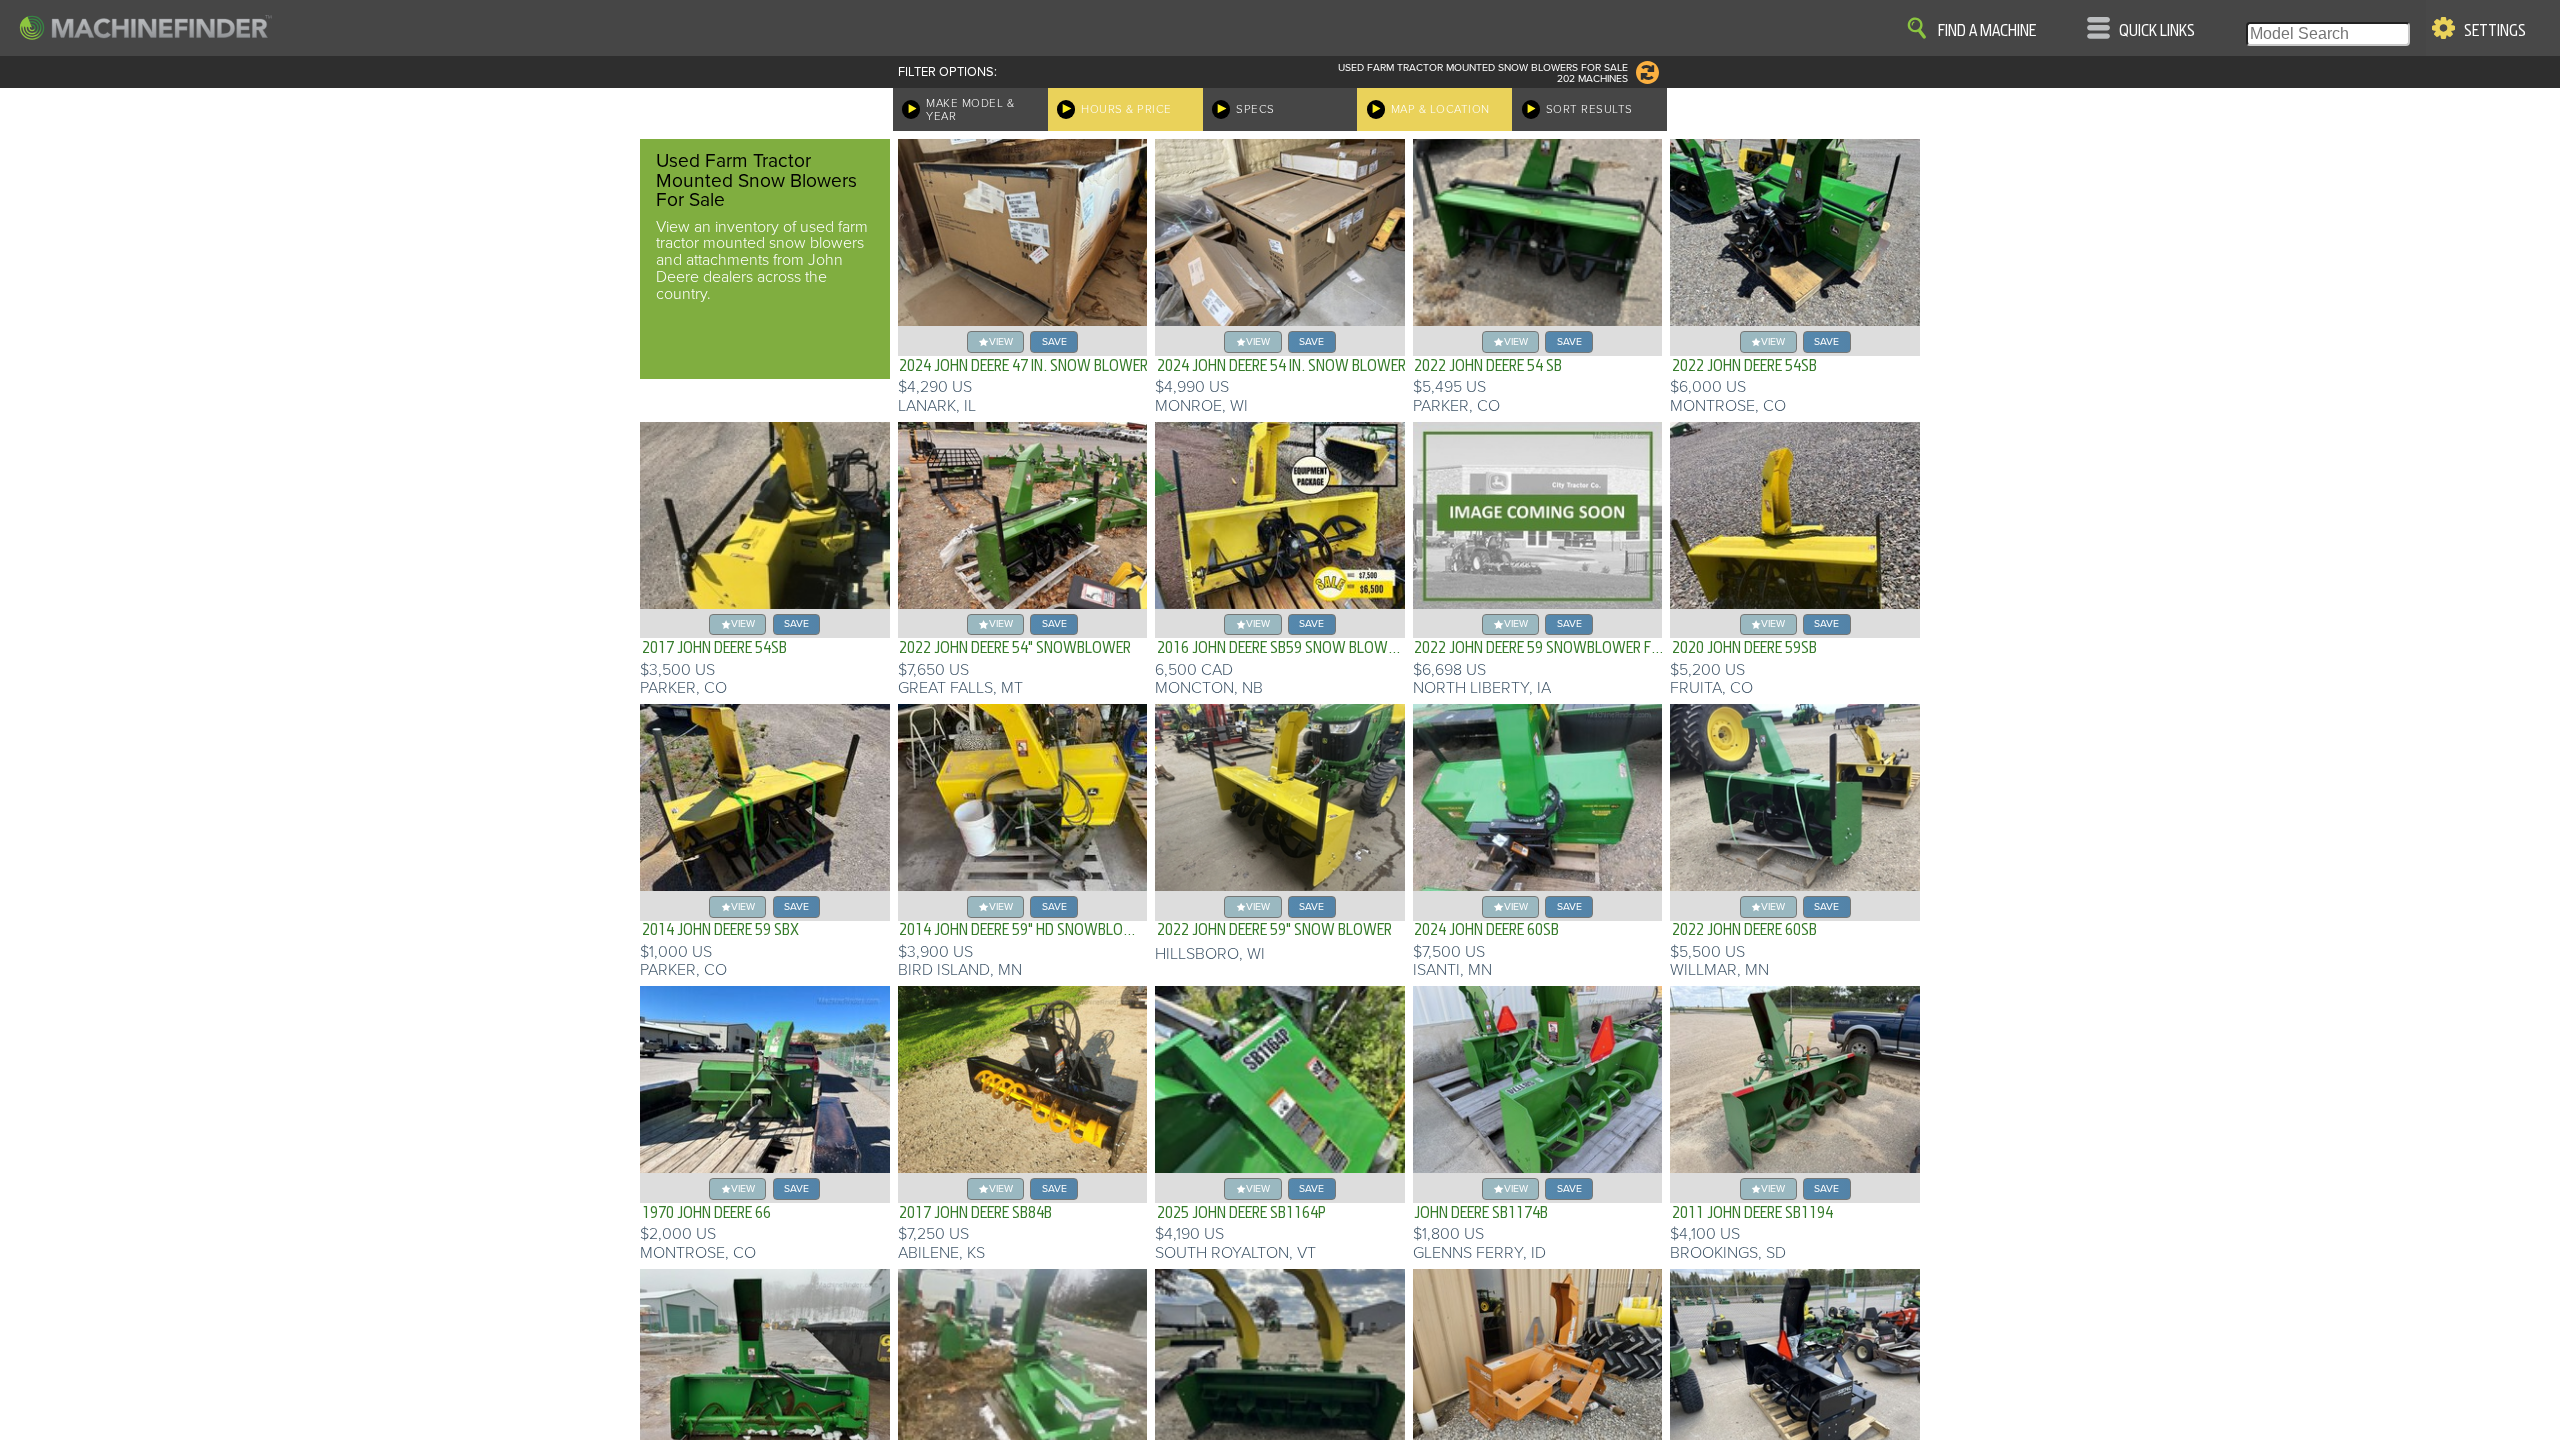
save (1054, 341)
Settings (2495, 31)
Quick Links (2157, 31)
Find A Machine (1987, 31)
